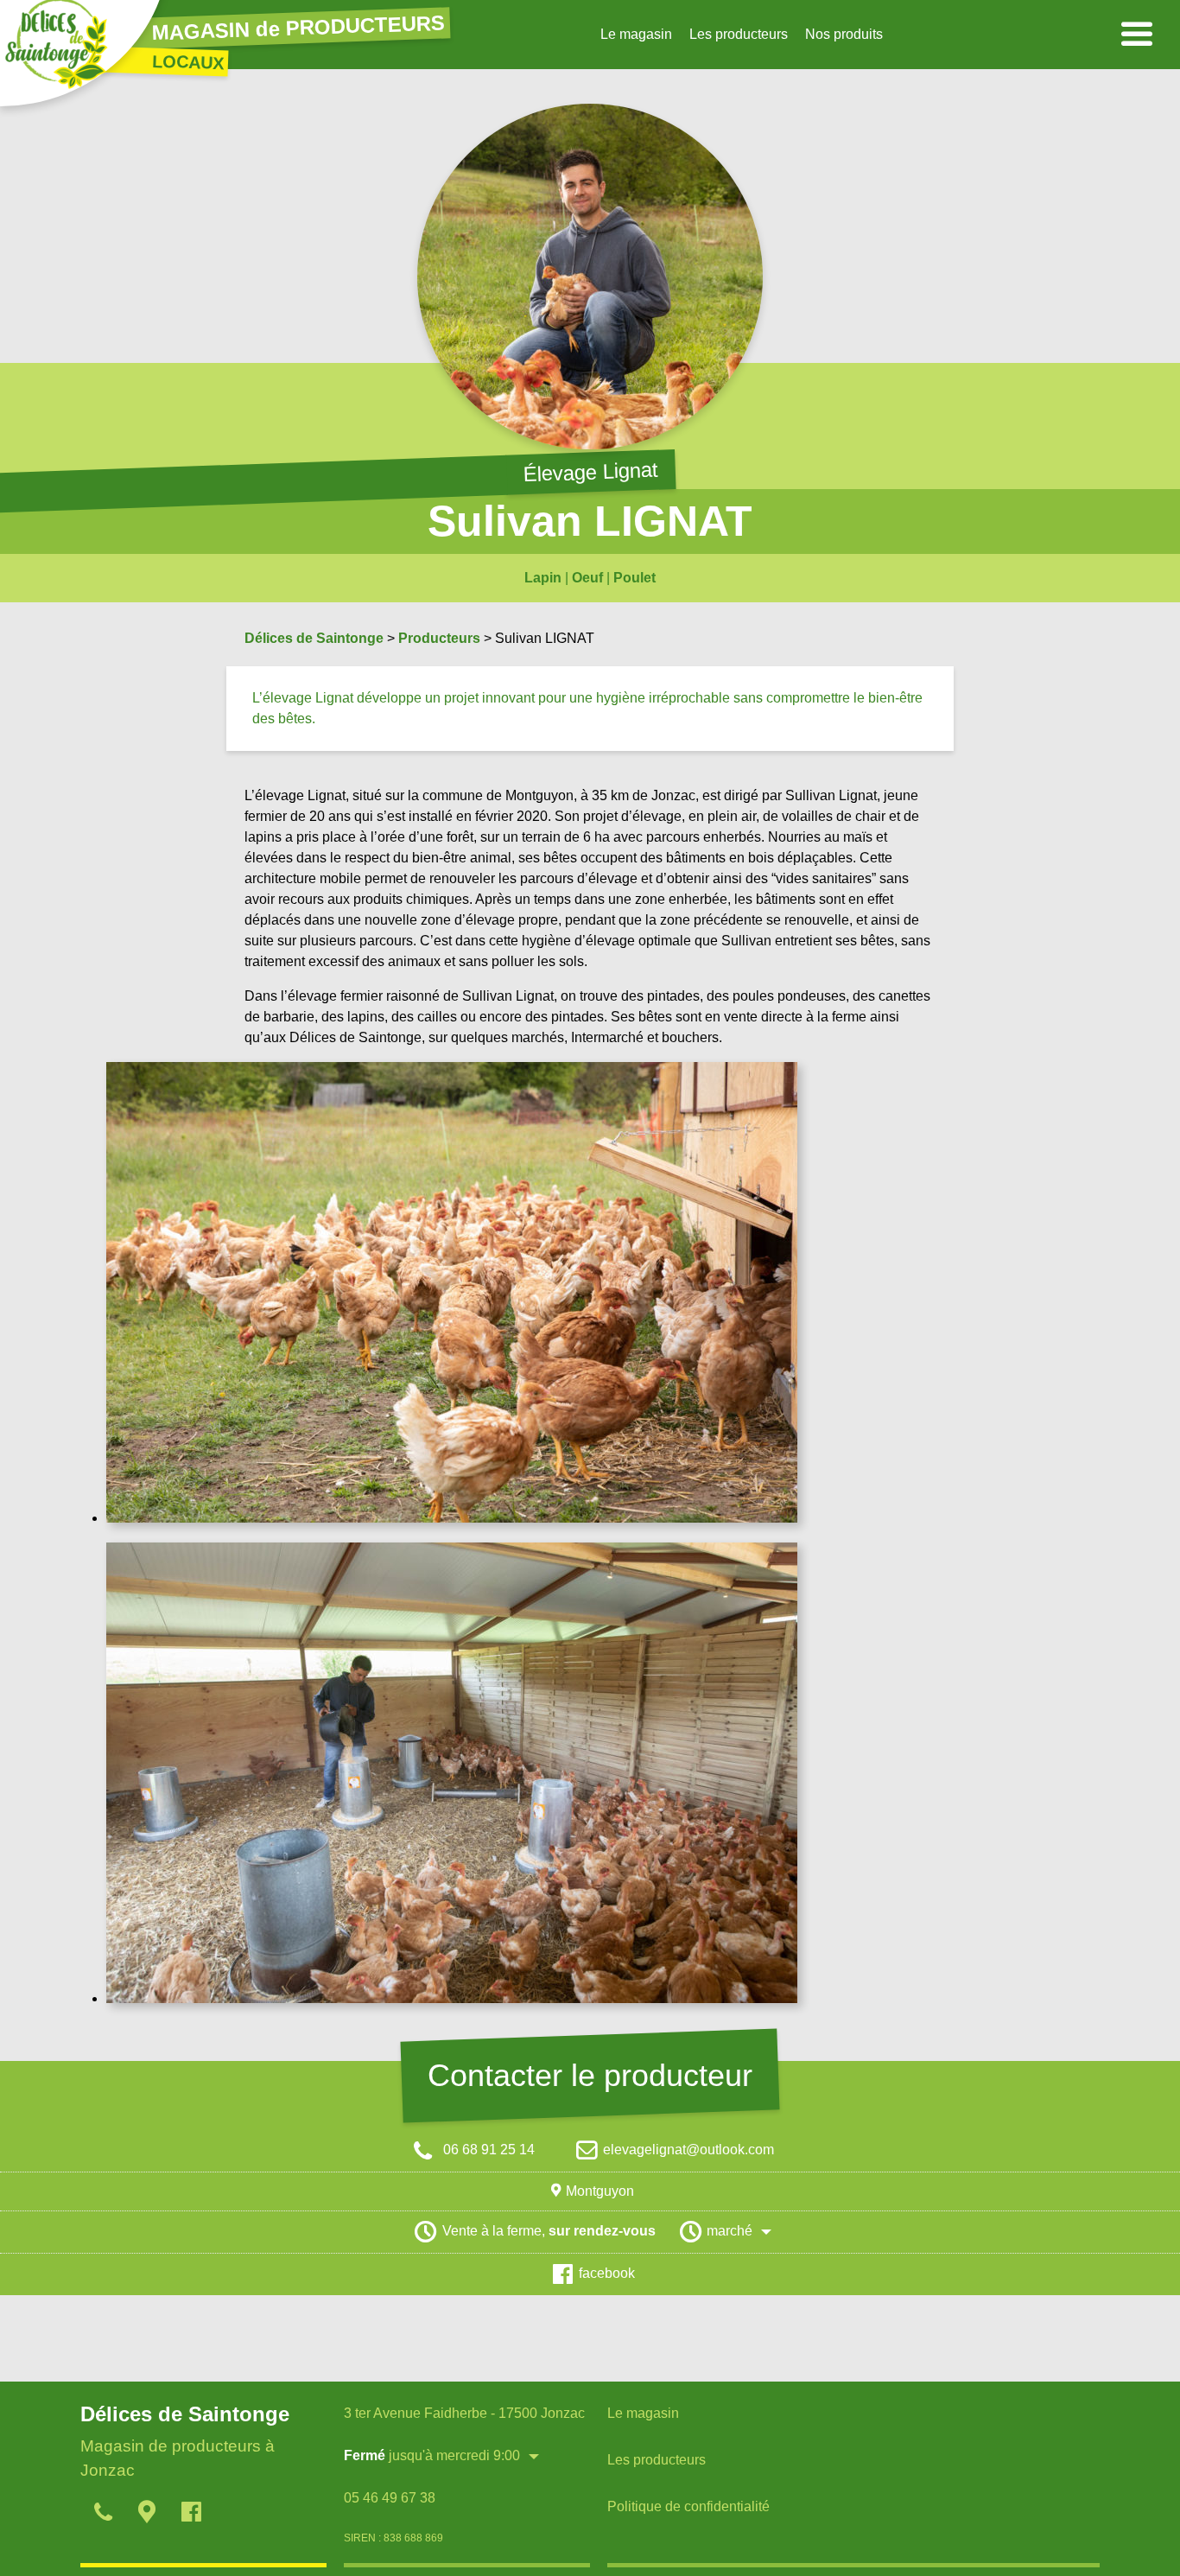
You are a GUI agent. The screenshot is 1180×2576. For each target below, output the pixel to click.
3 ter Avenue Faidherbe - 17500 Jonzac (464, 2413)
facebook (607, 2273)
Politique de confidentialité (688, 2506)
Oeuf (587, 578)
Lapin (543, 578)
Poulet (634, 578)
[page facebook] (190, 2515)
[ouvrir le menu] (1137, 35)
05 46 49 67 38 (390, 2498)
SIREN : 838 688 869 (393, 2538)
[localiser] (146, 2515)
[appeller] (102, 2515)
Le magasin (636, 34)
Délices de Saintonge (314, 638)
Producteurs (439, 638)
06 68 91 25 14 (487, 2150)
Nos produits (844, 34)
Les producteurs (739, 34)
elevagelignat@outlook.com (688, 2150)
